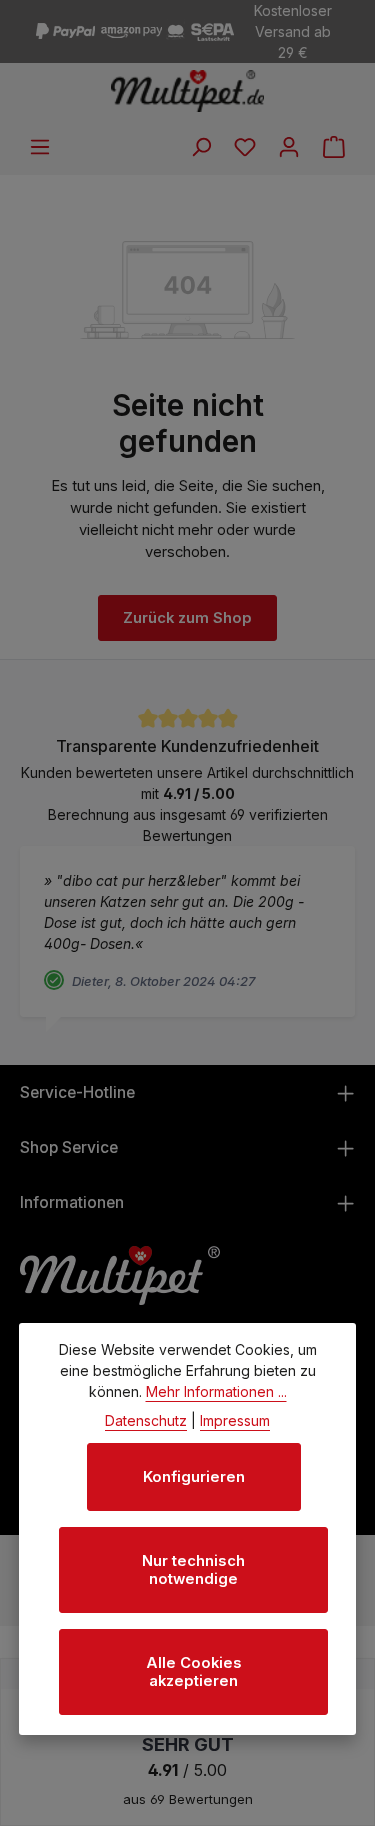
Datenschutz (146, 1420)
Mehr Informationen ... (216, 1391)
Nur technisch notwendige (193, 1570)
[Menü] (40, 147)
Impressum (235, 1420)
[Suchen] (201, 147)
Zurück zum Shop (187, 618)
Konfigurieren (194, 1477)
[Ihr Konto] (289, 147)
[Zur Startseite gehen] (187, 91)
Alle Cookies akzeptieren (194, 1672)
